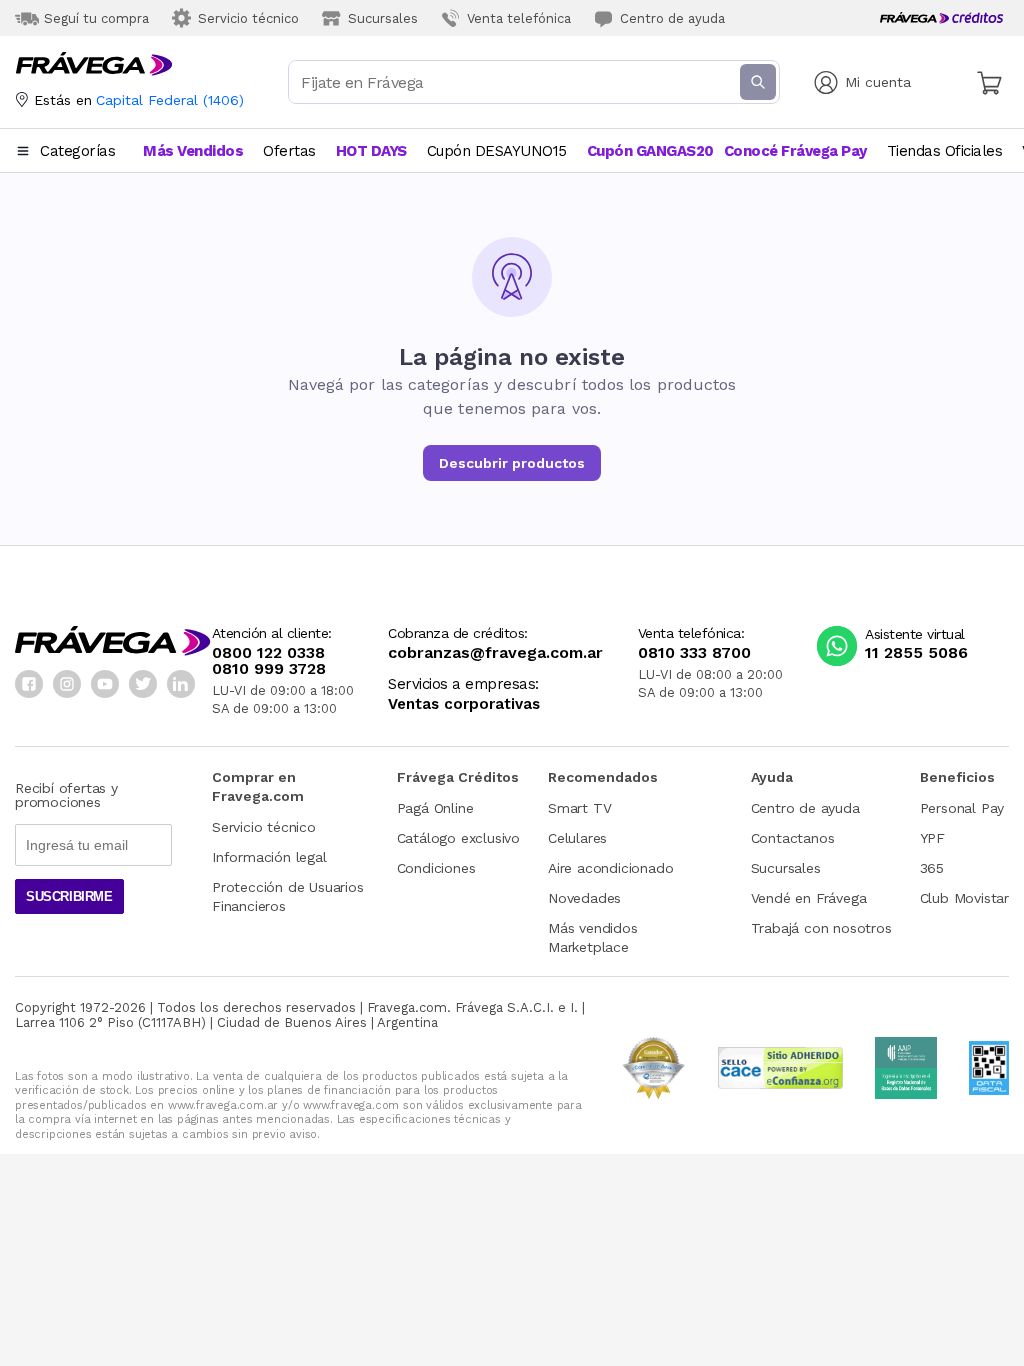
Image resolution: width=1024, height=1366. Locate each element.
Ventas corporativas (464, 704)
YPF (932, 838)
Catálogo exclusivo (458, 838)
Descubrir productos (512, 463)
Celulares (577, 838)
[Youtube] (105, 684)
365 (932, 868)
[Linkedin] (181, 684)
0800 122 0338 (268, 653)
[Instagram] (67, 684)
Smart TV (579, 808)
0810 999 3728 (269, 669)
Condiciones (436, 868)
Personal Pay (962, 808)
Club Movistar (964, 898)
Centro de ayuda (805, 808)
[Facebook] (29, 684)
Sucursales (786, 868)
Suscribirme (69, 896)
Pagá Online (435, 808)
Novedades (584, 898)
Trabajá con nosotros (821, 928)
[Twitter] (143, 684)
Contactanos (793, 838)
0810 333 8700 (694, 653)
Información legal (269, 857)
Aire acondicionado (610, 868)
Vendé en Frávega (809, 898)
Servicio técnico (264, 827)
